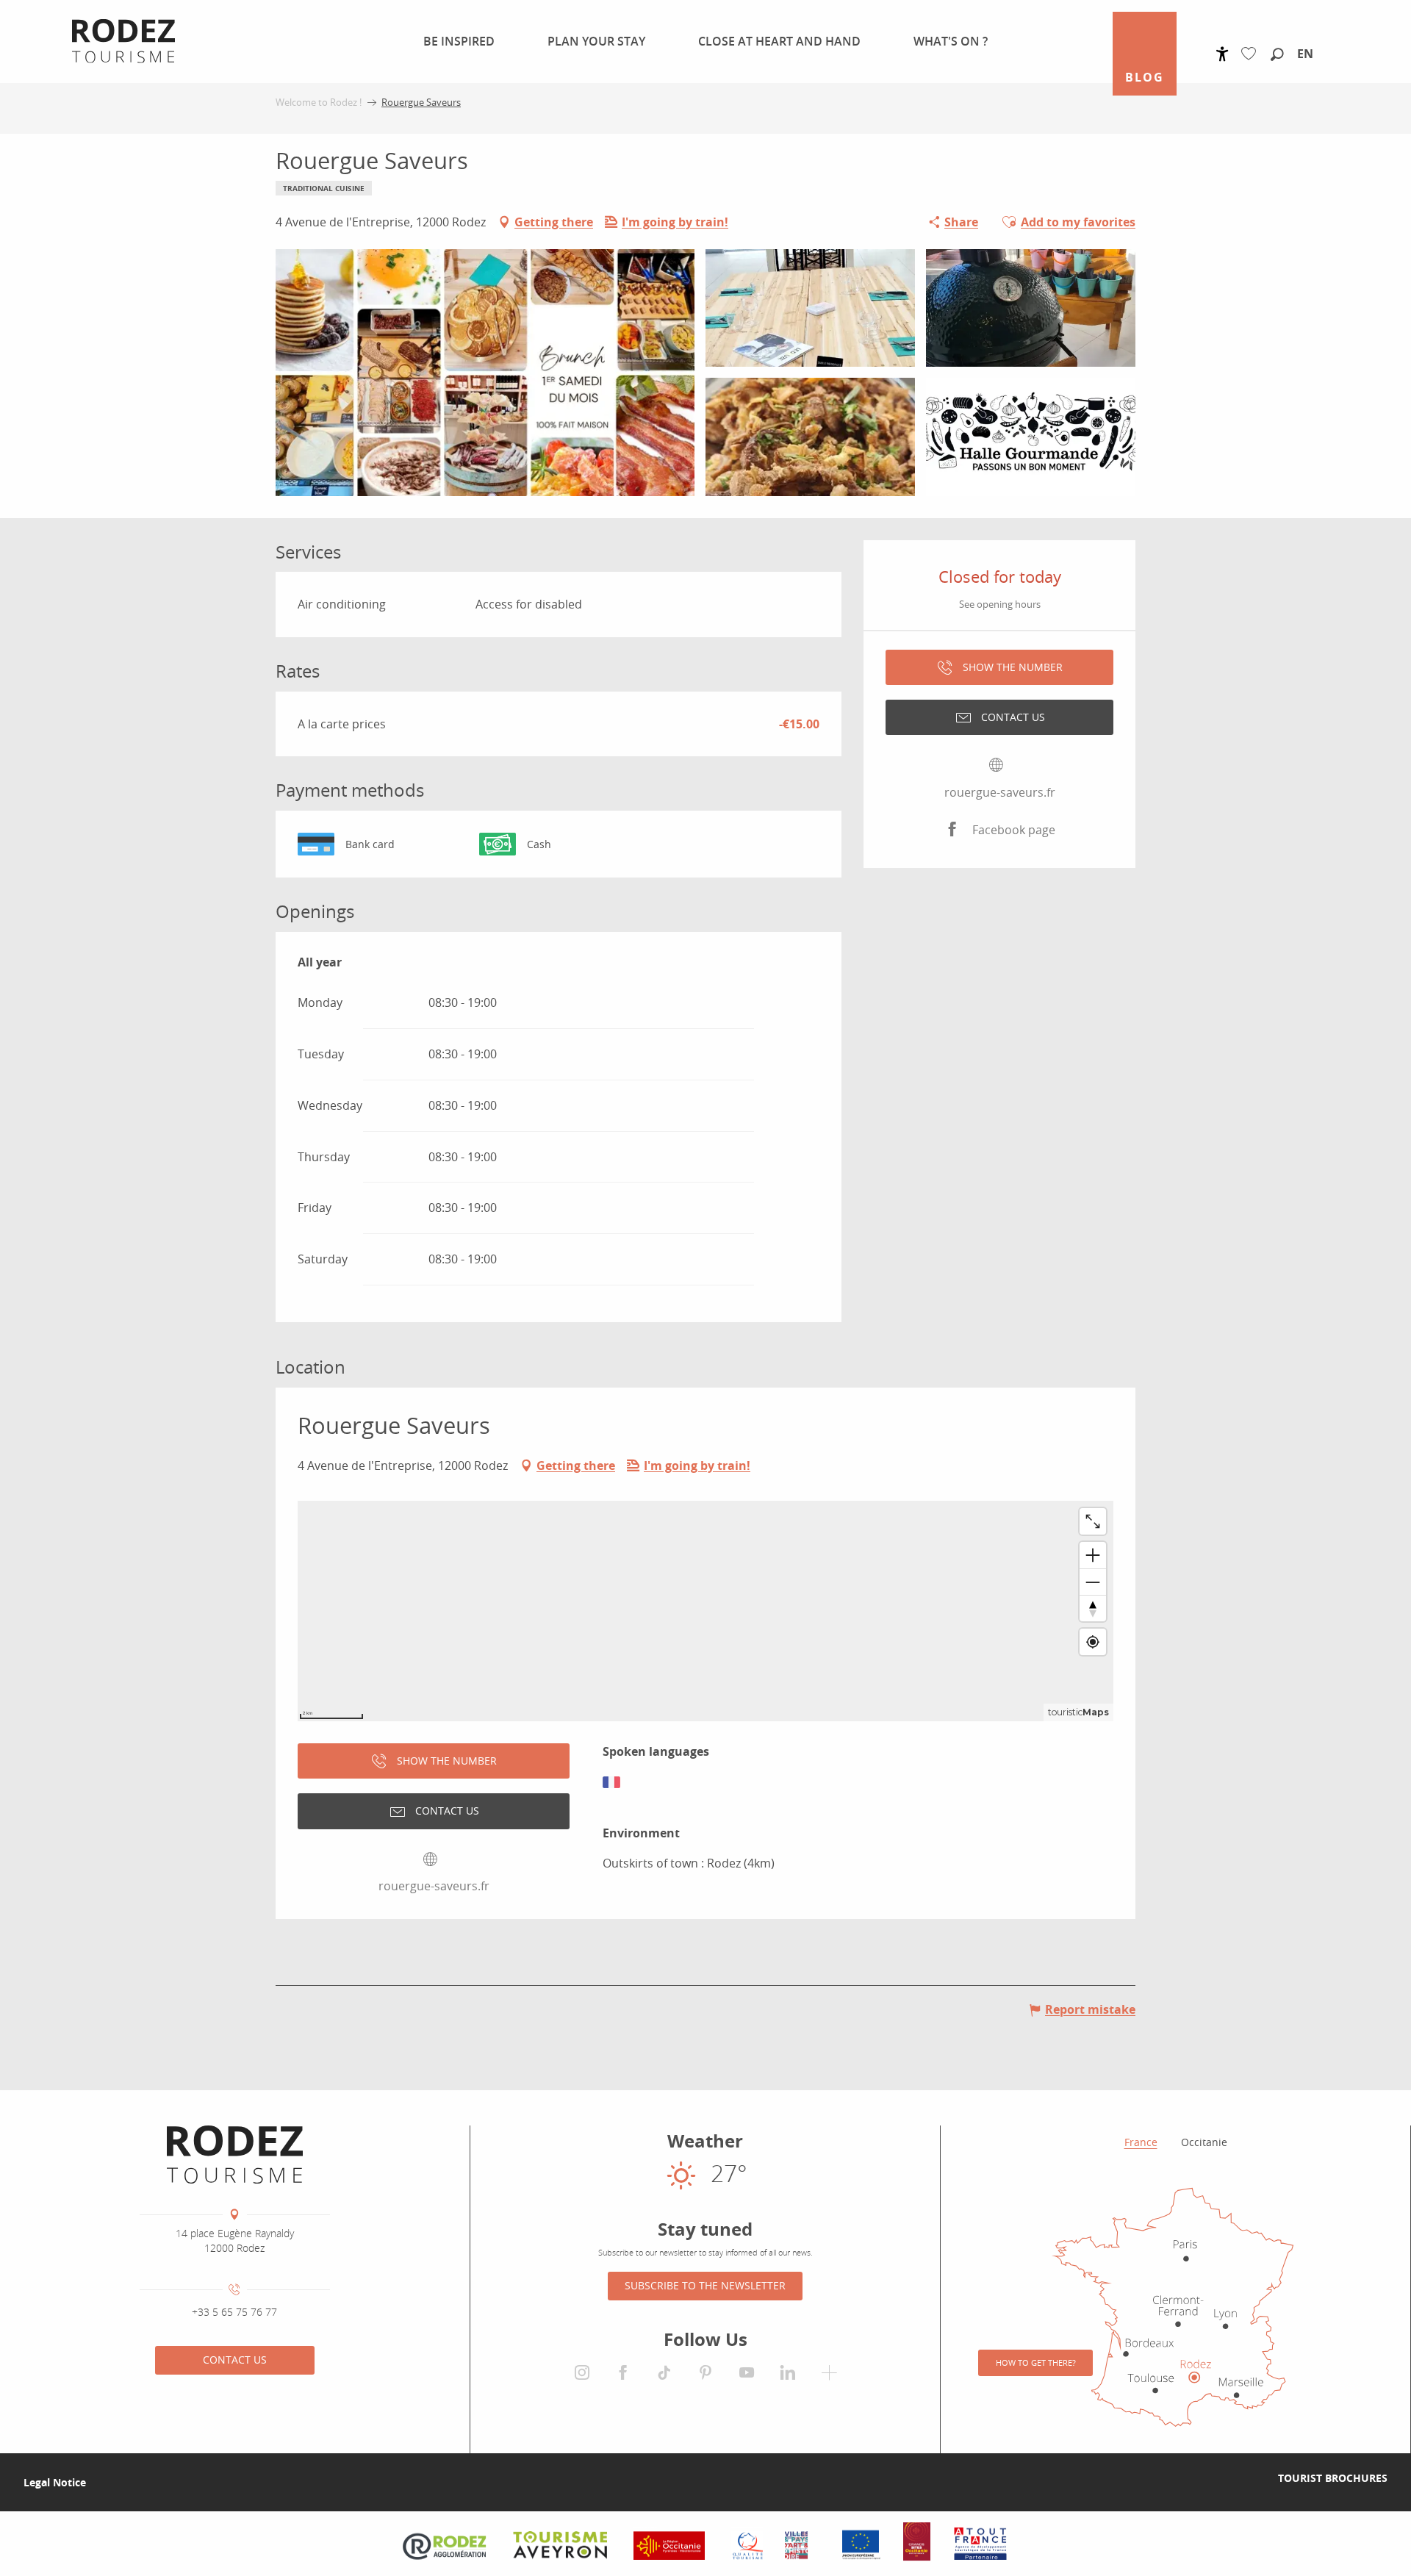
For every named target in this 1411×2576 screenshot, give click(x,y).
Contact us (235, 2360)
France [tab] (1141, 2142)
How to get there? (1036, 2362)
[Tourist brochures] (1254, 2478)
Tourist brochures (1333, 2478)
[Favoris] (1252, 54)
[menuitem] (450, 41)
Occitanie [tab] (1204, 2142)
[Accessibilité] (1222, 54)
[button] (1277, 55)
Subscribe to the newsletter (705, 2285)
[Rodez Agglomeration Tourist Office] (235, 2155)
